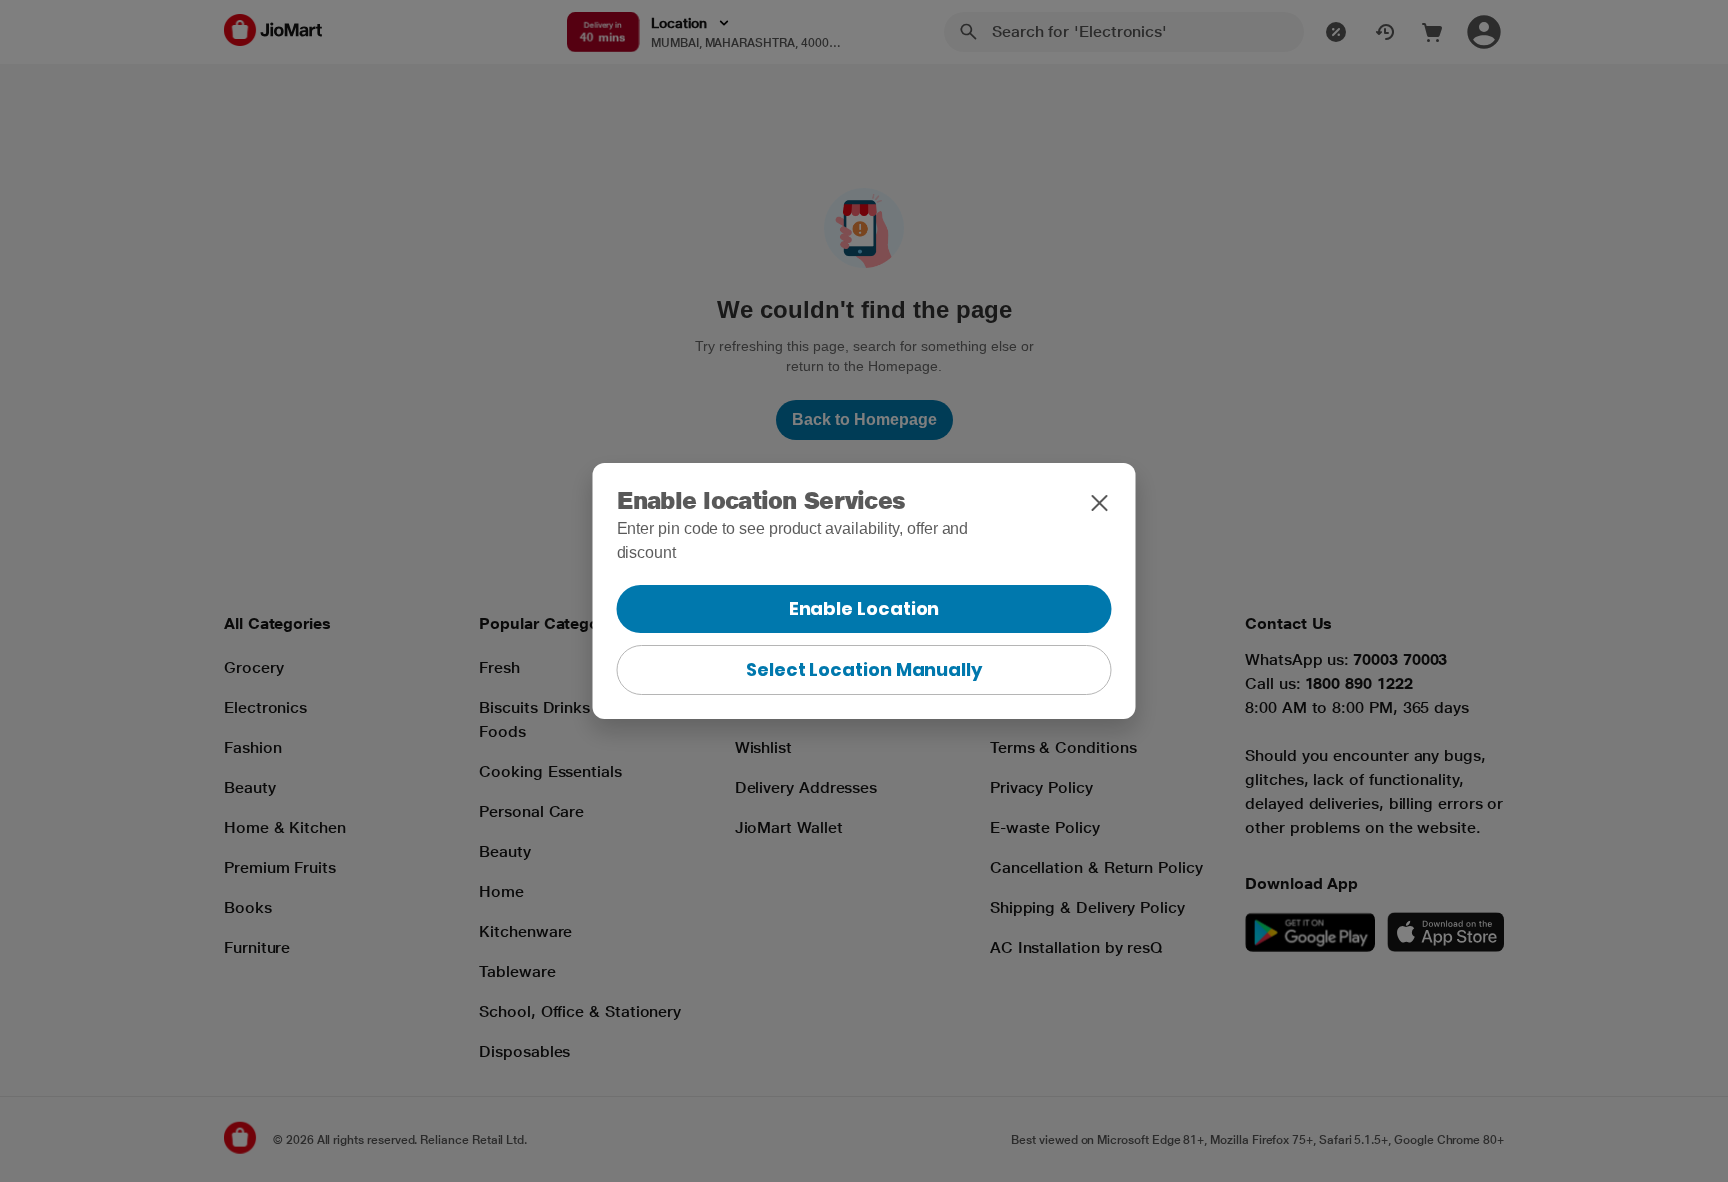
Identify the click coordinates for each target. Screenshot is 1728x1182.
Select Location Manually (864, 669)
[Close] (1100, 503)
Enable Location (864, 608)
